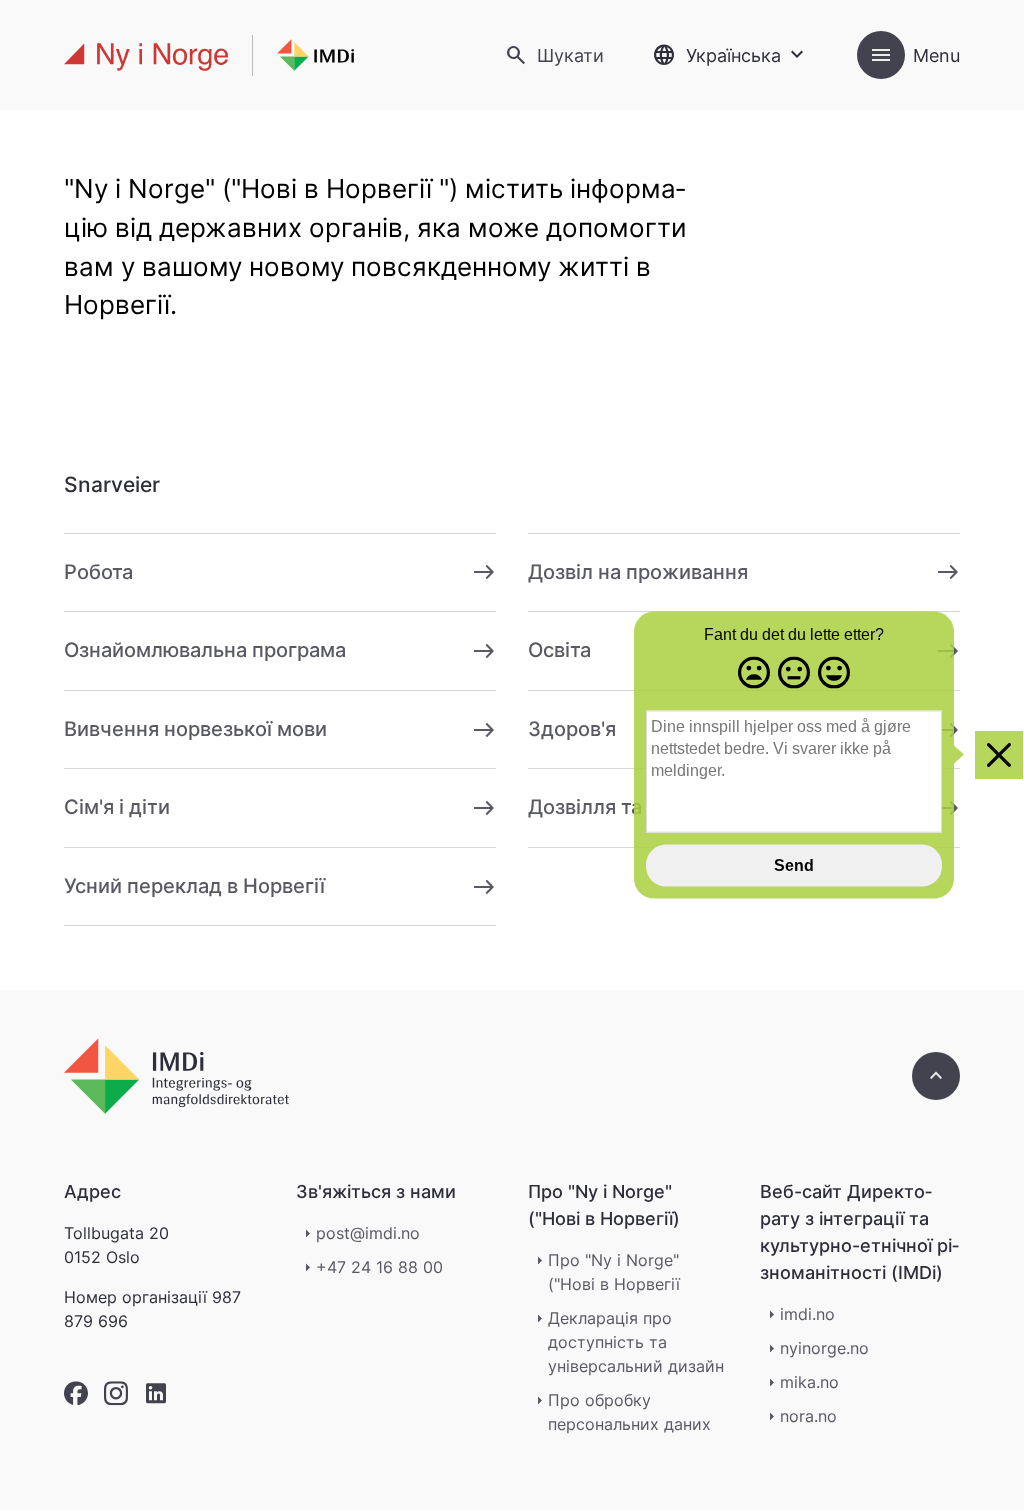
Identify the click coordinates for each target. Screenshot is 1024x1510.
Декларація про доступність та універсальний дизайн (636, 1342)
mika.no (809, 1382)
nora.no (808, 1416)
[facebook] (76, 1393)
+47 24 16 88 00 (379, 1267)
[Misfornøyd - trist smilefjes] (754, 674)
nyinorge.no (824, 1348)
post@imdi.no (368, 1233)
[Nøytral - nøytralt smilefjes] (794, 674)
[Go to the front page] (209, 55)
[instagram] (116, 1393)
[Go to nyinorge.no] (176, 1076)
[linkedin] (156, 1393)
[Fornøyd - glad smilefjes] (834, 674)
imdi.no (807, 1314)
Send (794, 864)
